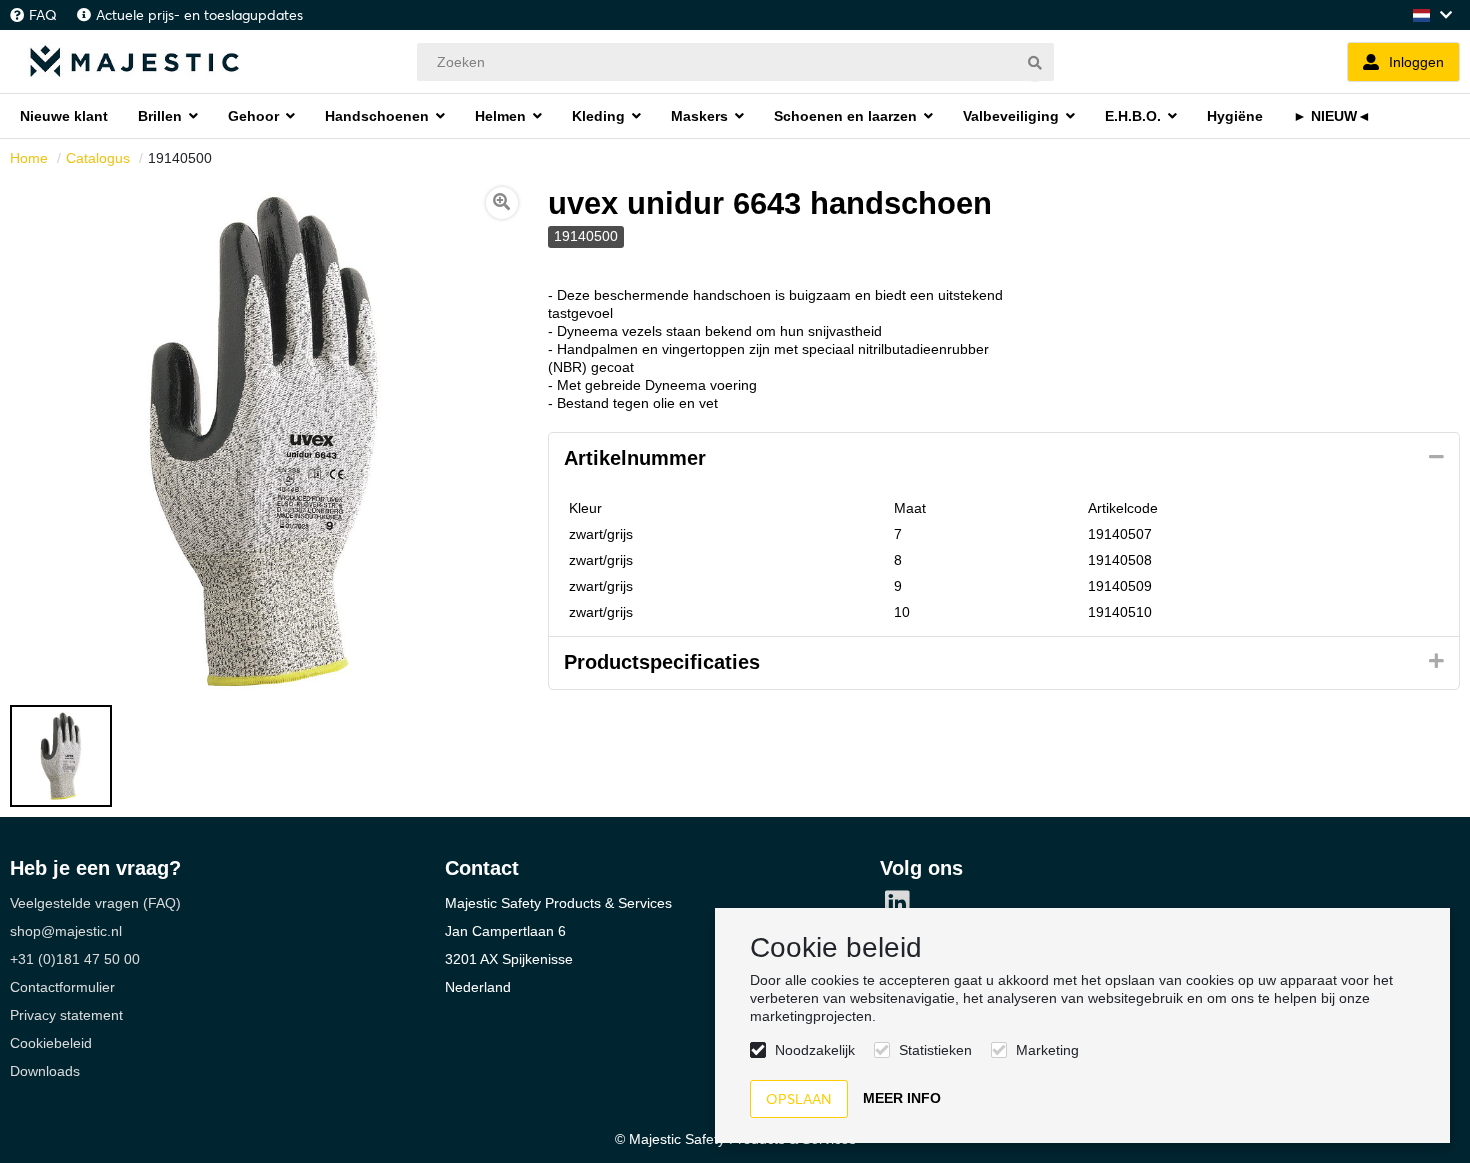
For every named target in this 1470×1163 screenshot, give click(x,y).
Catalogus (98, 158)
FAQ (43, 15)
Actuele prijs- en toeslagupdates (199, 15)
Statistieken (935, 1050)
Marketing (1047, 1050)
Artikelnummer (635, 458)
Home (29, 158)
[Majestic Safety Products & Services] (135, 61)
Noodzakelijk (815, 1050)
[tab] (1004, 459)
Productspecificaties (662, 662)
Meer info (902, 1098)
